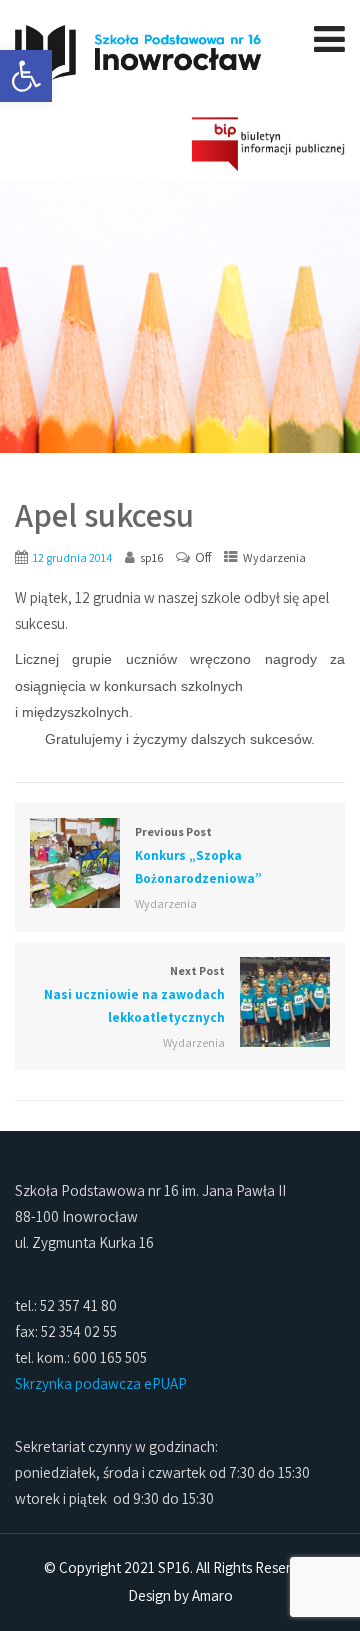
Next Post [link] (134, 994)
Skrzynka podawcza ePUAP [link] (101, 1383)
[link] (26, 76)
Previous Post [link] (198, 855)
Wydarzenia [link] (274, 557)
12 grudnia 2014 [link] (72, 557)
